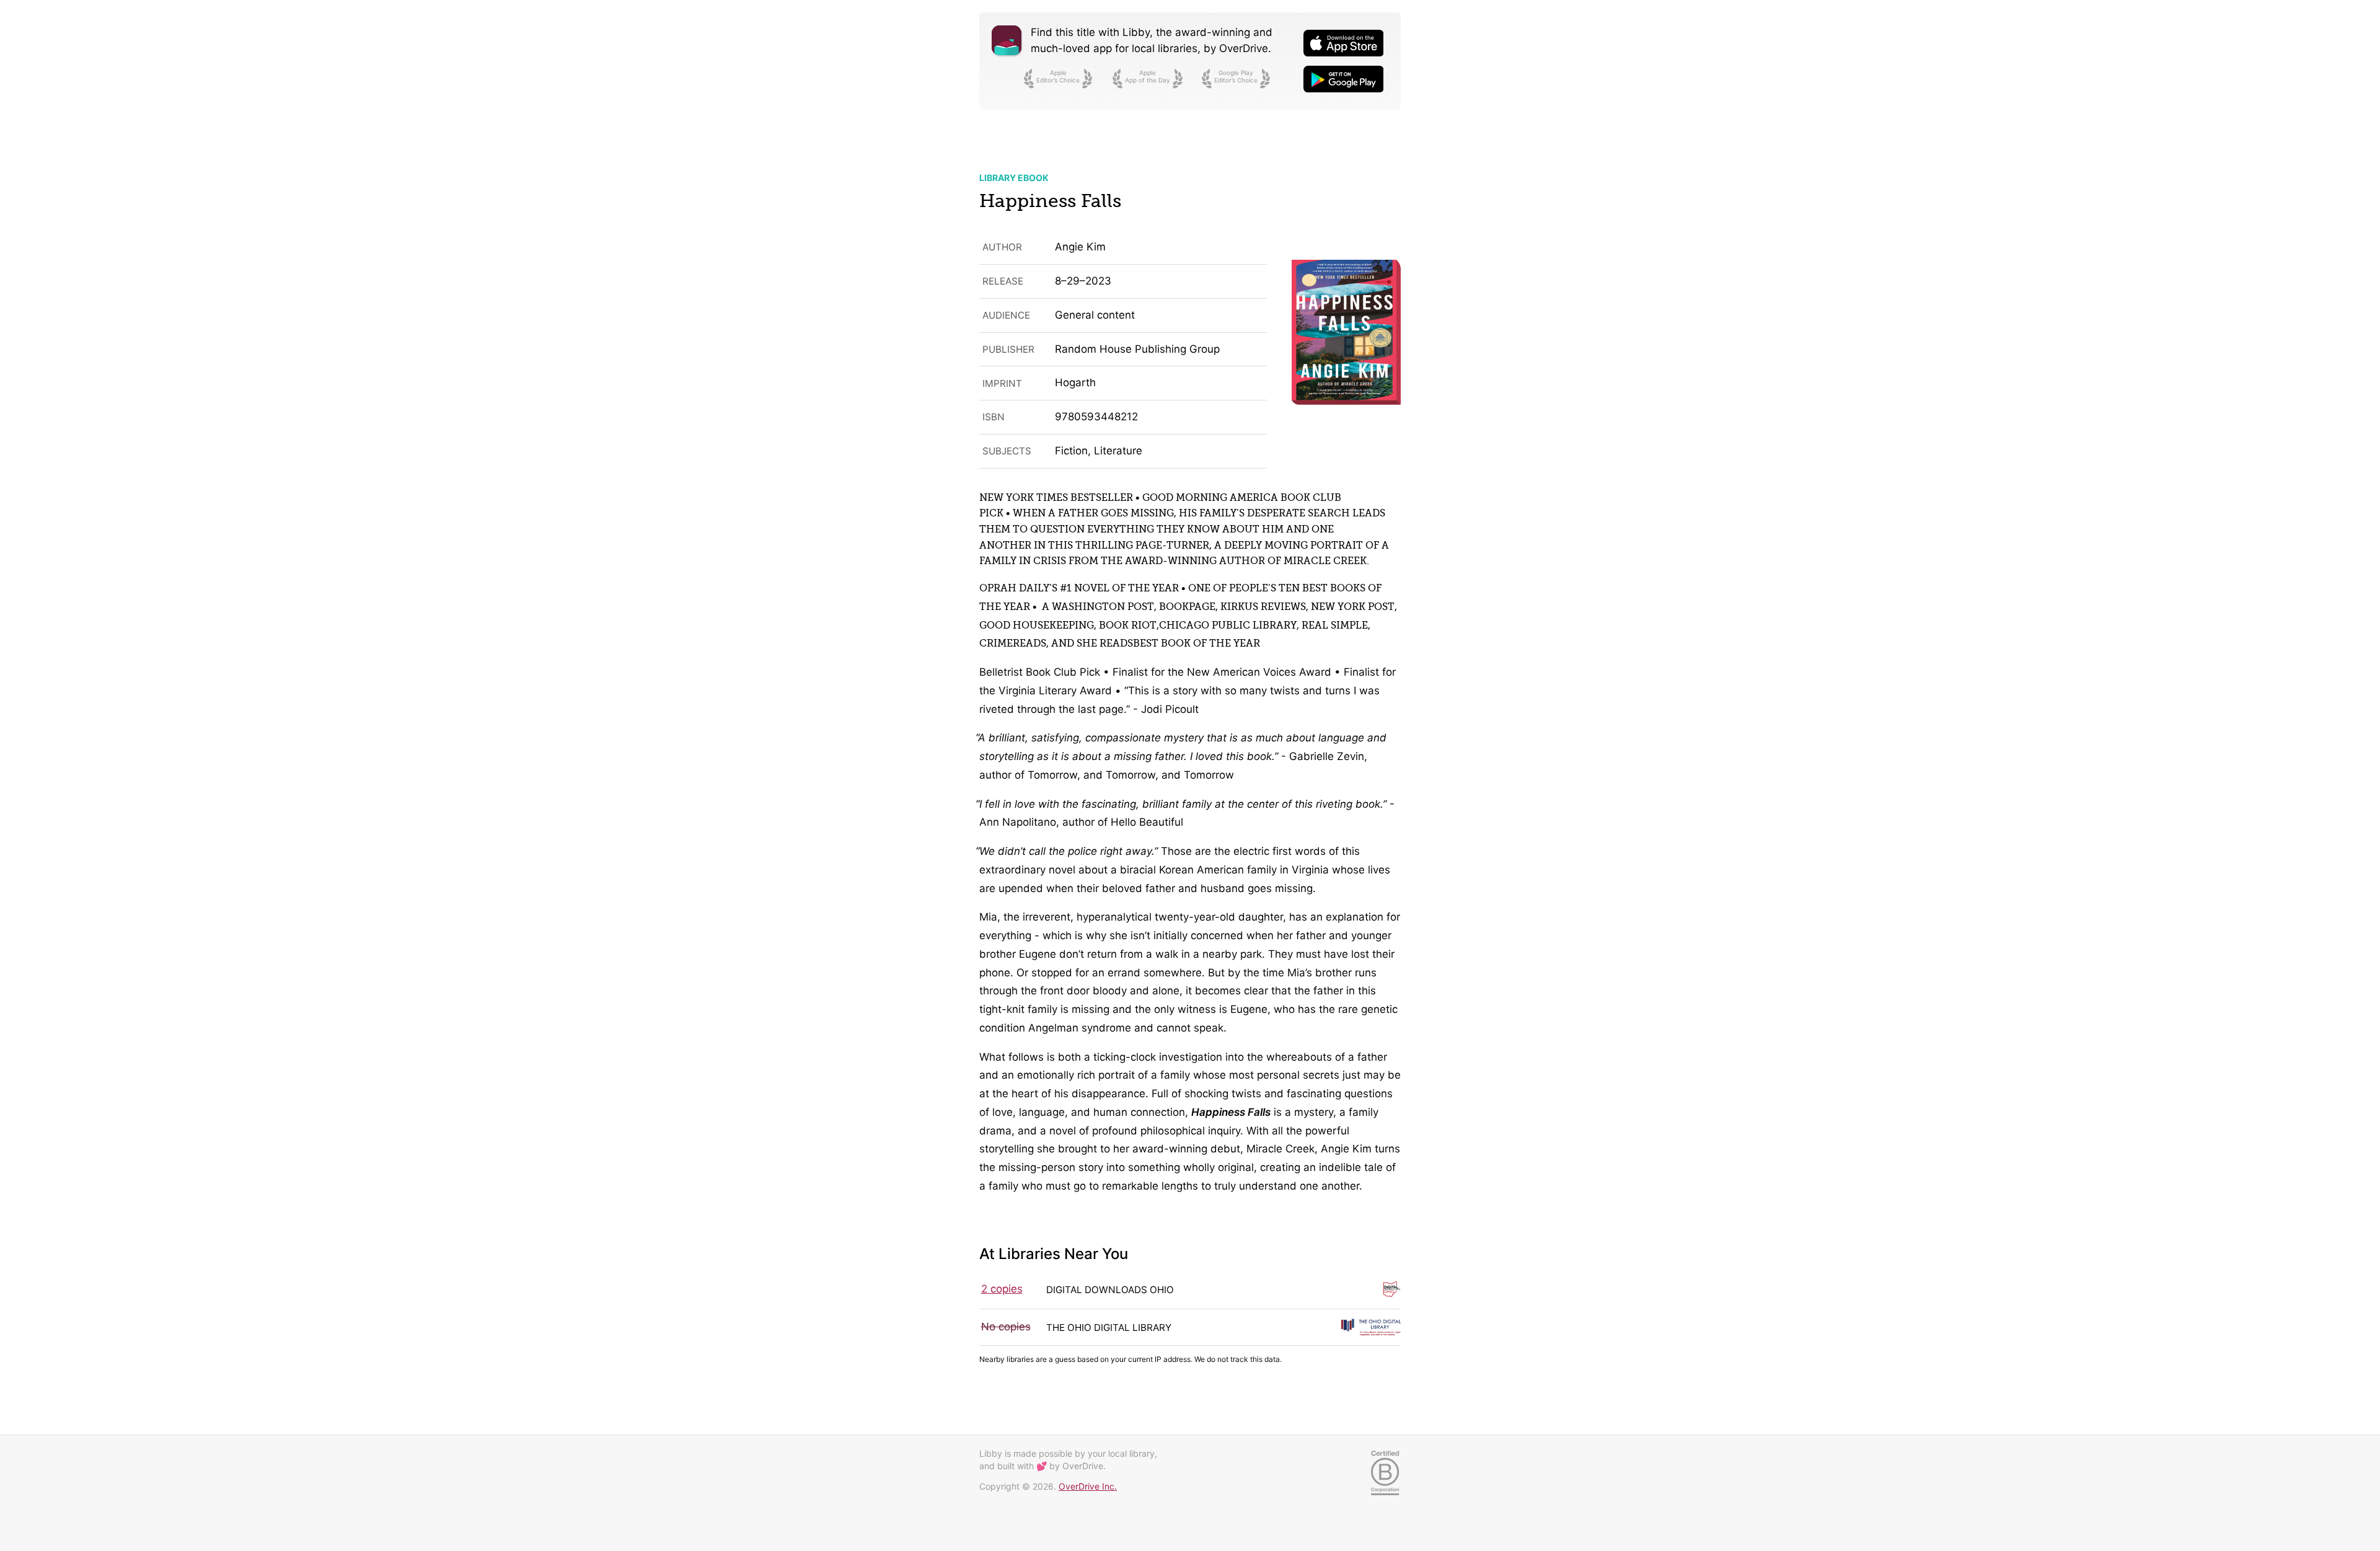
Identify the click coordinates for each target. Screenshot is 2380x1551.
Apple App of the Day (1148, 76)
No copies (1006, 1327)
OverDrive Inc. (1088, 1486)
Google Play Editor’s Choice (1236, 76)
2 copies (1002, 1289)
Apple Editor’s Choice (1058, 76)
